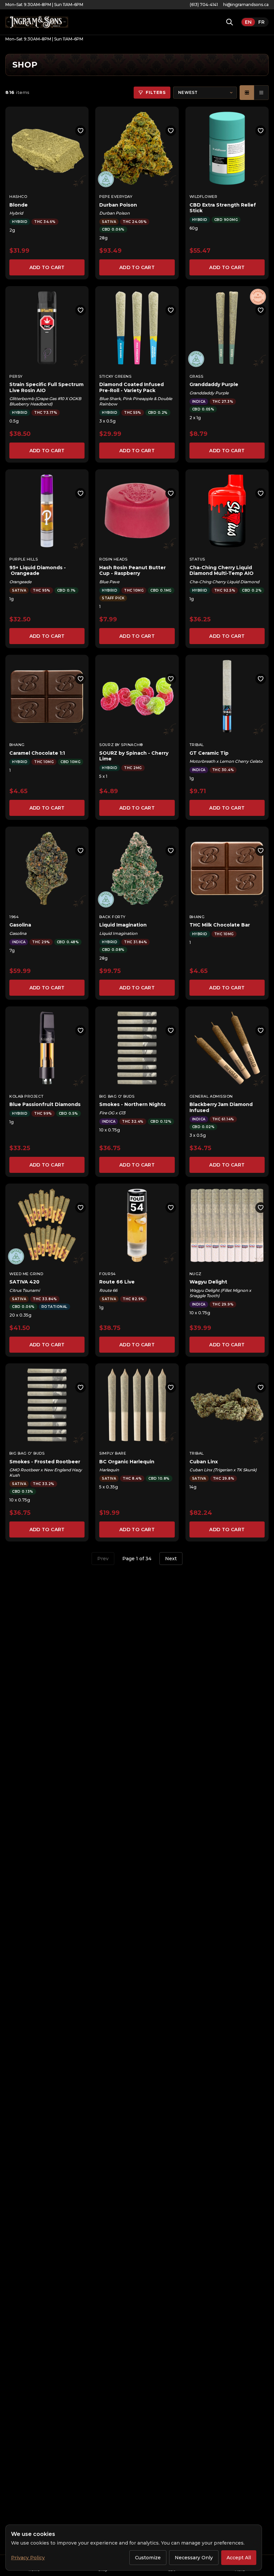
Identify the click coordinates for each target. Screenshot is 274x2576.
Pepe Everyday (116, 197)
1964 (14, 917)
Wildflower (203, 197)
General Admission (211, 1096)
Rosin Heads (113, 559)
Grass (196, 376)
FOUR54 (107, 1274)
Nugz (195, 1274)
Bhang (17, 745)
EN (248, 22)
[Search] (230, 22)
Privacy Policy (28, 2558)
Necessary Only (194, 2558)
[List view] (261, 93)
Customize (148, 2558)
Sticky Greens (115, 376)
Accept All (239, 2558)
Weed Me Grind (26, 1274)
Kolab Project (26, 1096)
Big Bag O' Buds (117, 1096)
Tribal (197, 745)
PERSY (16, 376)
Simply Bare (113, 1453)
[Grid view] (247, 93)
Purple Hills (24, 559)
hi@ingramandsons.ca (246, 5)
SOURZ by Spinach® (121, 745)
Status (197, 559)
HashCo (18, 197)
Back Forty (112, 917)
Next (171, 1559)
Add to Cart (47, 267)
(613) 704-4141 (204, 5)
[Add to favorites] (81, 131)
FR (261, 22)
